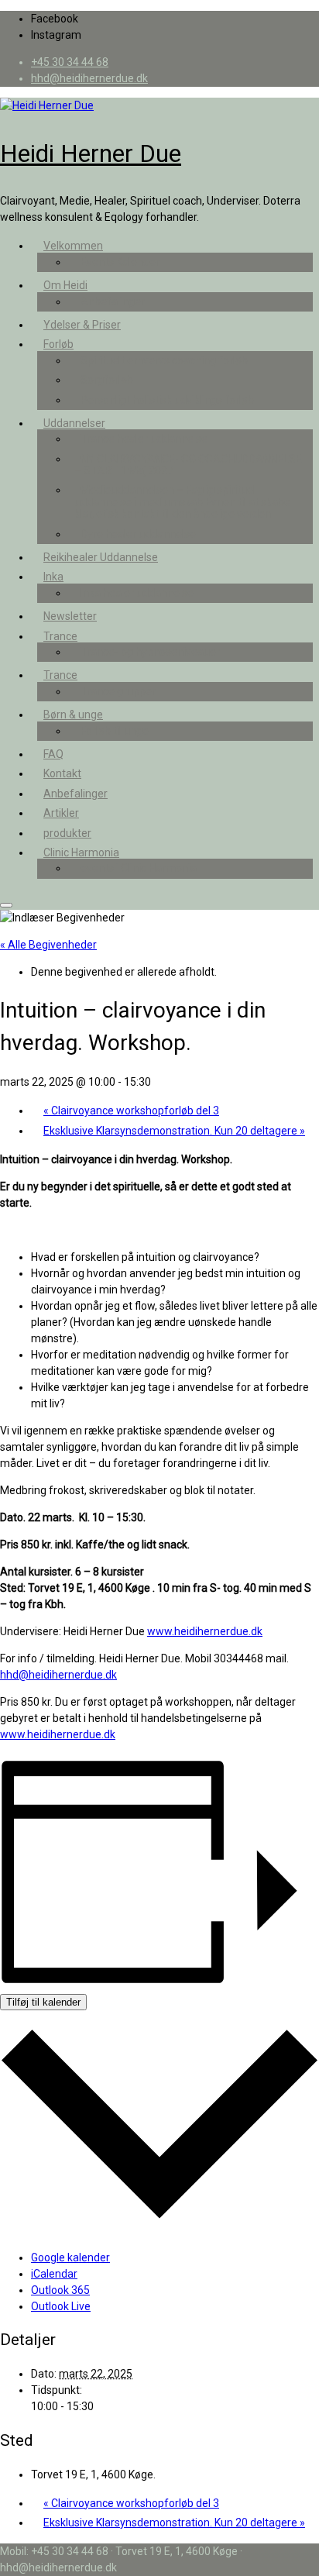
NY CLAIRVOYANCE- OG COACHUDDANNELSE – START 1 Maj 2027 (188, 465)
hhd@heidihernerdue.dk (58, 1675)
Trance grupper (118, 691)
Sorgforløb (107, 380)
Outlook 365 (60, 2290)
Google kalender (70, 2257)
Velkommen (73, 246)
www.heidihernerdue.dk (205, 1631)
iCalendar (54, 2274)
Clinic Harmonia (81, 852)
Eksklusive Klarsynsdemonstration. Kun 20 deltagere (174, 1131)
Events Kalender (120, 262)
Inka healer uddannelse (137, 593)
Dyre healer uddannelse (138, 534)
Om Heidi (65, 285)
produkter (67, 833)
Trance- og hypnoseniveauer (150, 652)
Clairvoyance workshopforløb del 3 (131, 1111)
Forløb (58, 344)
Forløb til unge (115, 731)
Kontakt (62, 773)
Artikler (61, 813)
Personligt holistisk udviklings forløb (167, 400)
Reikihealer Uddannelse (101, 557)
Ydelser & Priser (82, 325)
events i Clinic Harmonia (139, 868)
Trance (60, 636)
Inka (53, 577)
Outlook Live (61, 2306)
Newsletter (70, 616)
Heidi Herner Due (91, 153)
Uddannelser (74, 423)
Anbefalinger (113, 301)
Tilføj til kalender (43, 2002)
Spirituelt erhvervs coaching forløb (164, 360)
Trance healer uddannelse (144, 439)
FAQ (53, 754)
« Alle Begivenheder (48, 945)
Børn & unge (73, 715)
